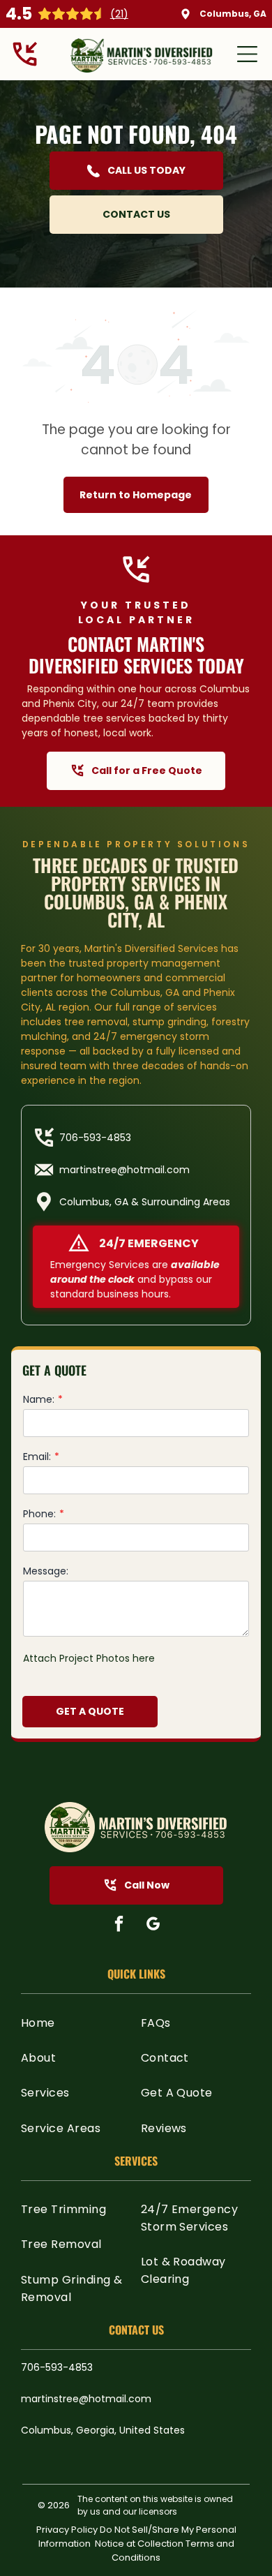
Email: (37, 1457)
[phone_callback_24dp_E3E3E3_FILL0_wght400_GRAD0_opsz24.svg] (25, 66)
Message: (46, 1571)
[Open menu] (247, 54)
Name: (39, 1399)
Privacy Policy (67, 2530)
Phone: (39, 1514)
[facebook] (119, 1926)
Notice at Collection (139, 2544)
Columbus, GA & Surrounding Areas (145, 1202)
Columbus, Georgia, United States (103, 2430)
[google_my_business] (153, 1926)
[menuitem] (76, 2022)
